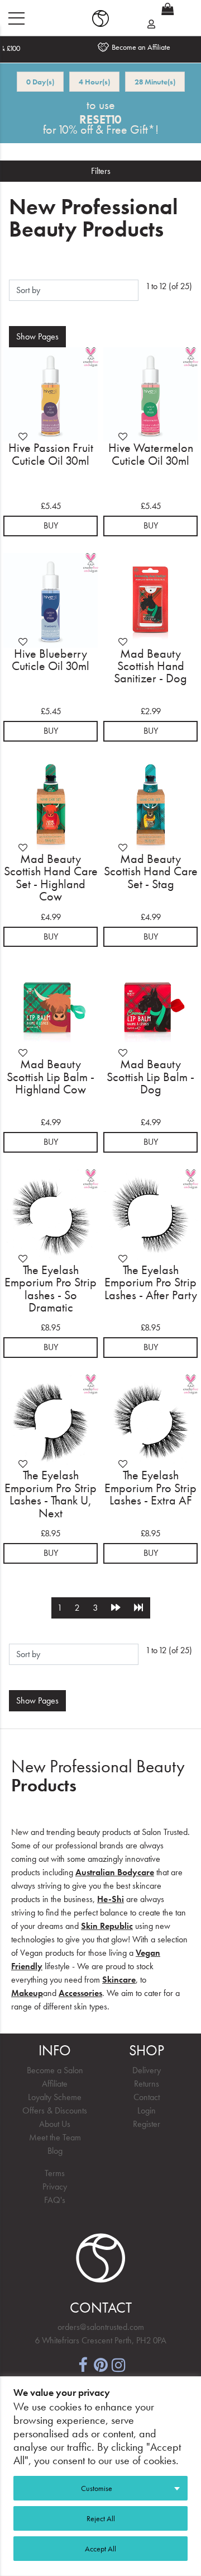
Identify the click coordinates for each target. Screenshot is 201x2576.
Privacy (55, 2186)
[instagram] (118, 2364)
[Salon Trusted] (100, 18)
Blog (55, 2151)
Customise (97, 2488)
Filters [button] (101, 171)
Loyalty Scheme (55, 2097)
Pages (37, 336)
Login (147, 2110)
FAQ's (55, 2200)
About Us (55, 2124)
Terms (55, 2173)
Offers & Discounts (55, 2110)
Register (147, 2124)
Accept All (100, 2549)
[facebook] (83, 2364)
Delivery (147, 2070)
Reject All (101, 2518)
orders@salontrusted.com (101, 2327)
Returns (147, 2084)
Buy (51, 525)
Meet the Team (55, 2137)
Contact (147, 2097)
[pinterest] (100, 2364)
